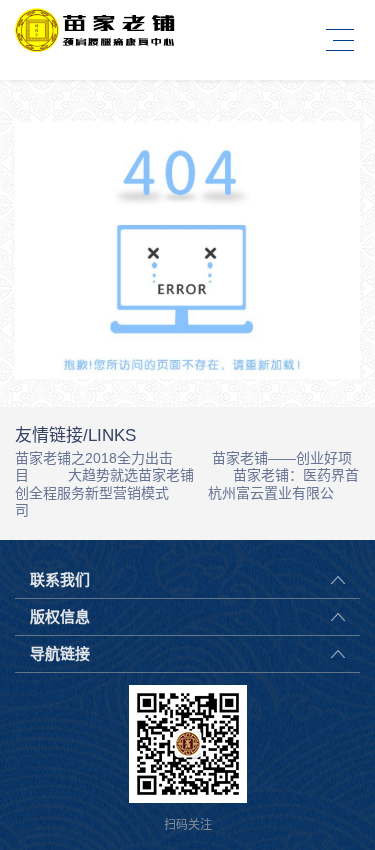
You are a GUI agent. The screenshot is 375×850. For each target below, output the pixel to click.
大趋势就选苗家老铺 (131, 475)
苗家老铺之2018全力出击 (94, 458)
